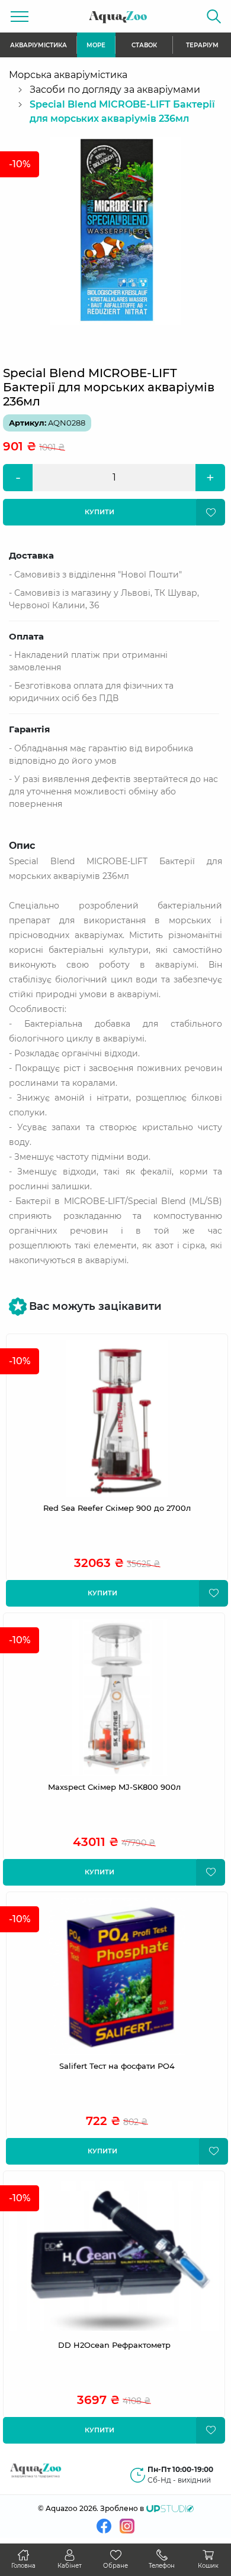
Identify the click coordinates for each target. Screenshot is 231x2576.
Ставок (144, 45)
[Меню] (19, 16)
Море (96, 45)
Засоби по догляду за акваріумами (115, 90)
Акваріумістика (38, 45)
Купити (102, 1593)
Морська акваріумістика (68, 75)
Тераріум (202, 45)
